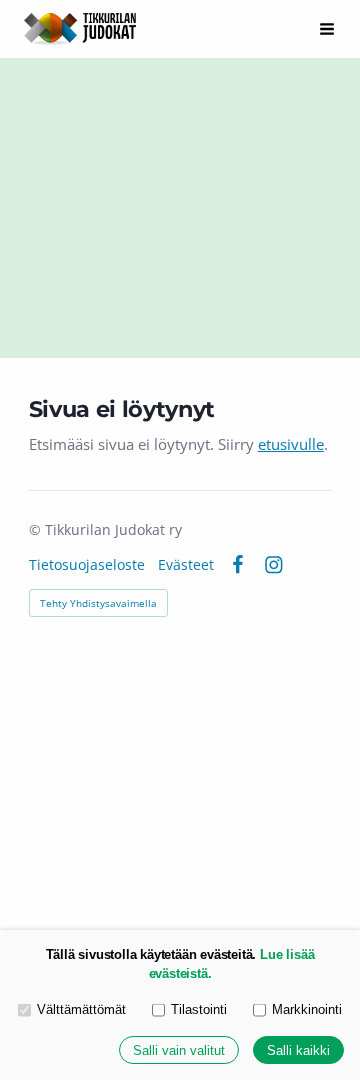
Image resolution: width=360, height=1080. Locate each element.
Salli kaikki (298, 1050)
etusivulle (291, 444)
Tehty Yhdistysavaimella (98, 603)
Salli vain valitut (179, 1050)
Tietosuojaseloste (87, 565)
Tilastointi (199, 1009)
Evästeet (186, 565)
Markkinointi (307, 1009)
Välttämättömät (81, 1009)
